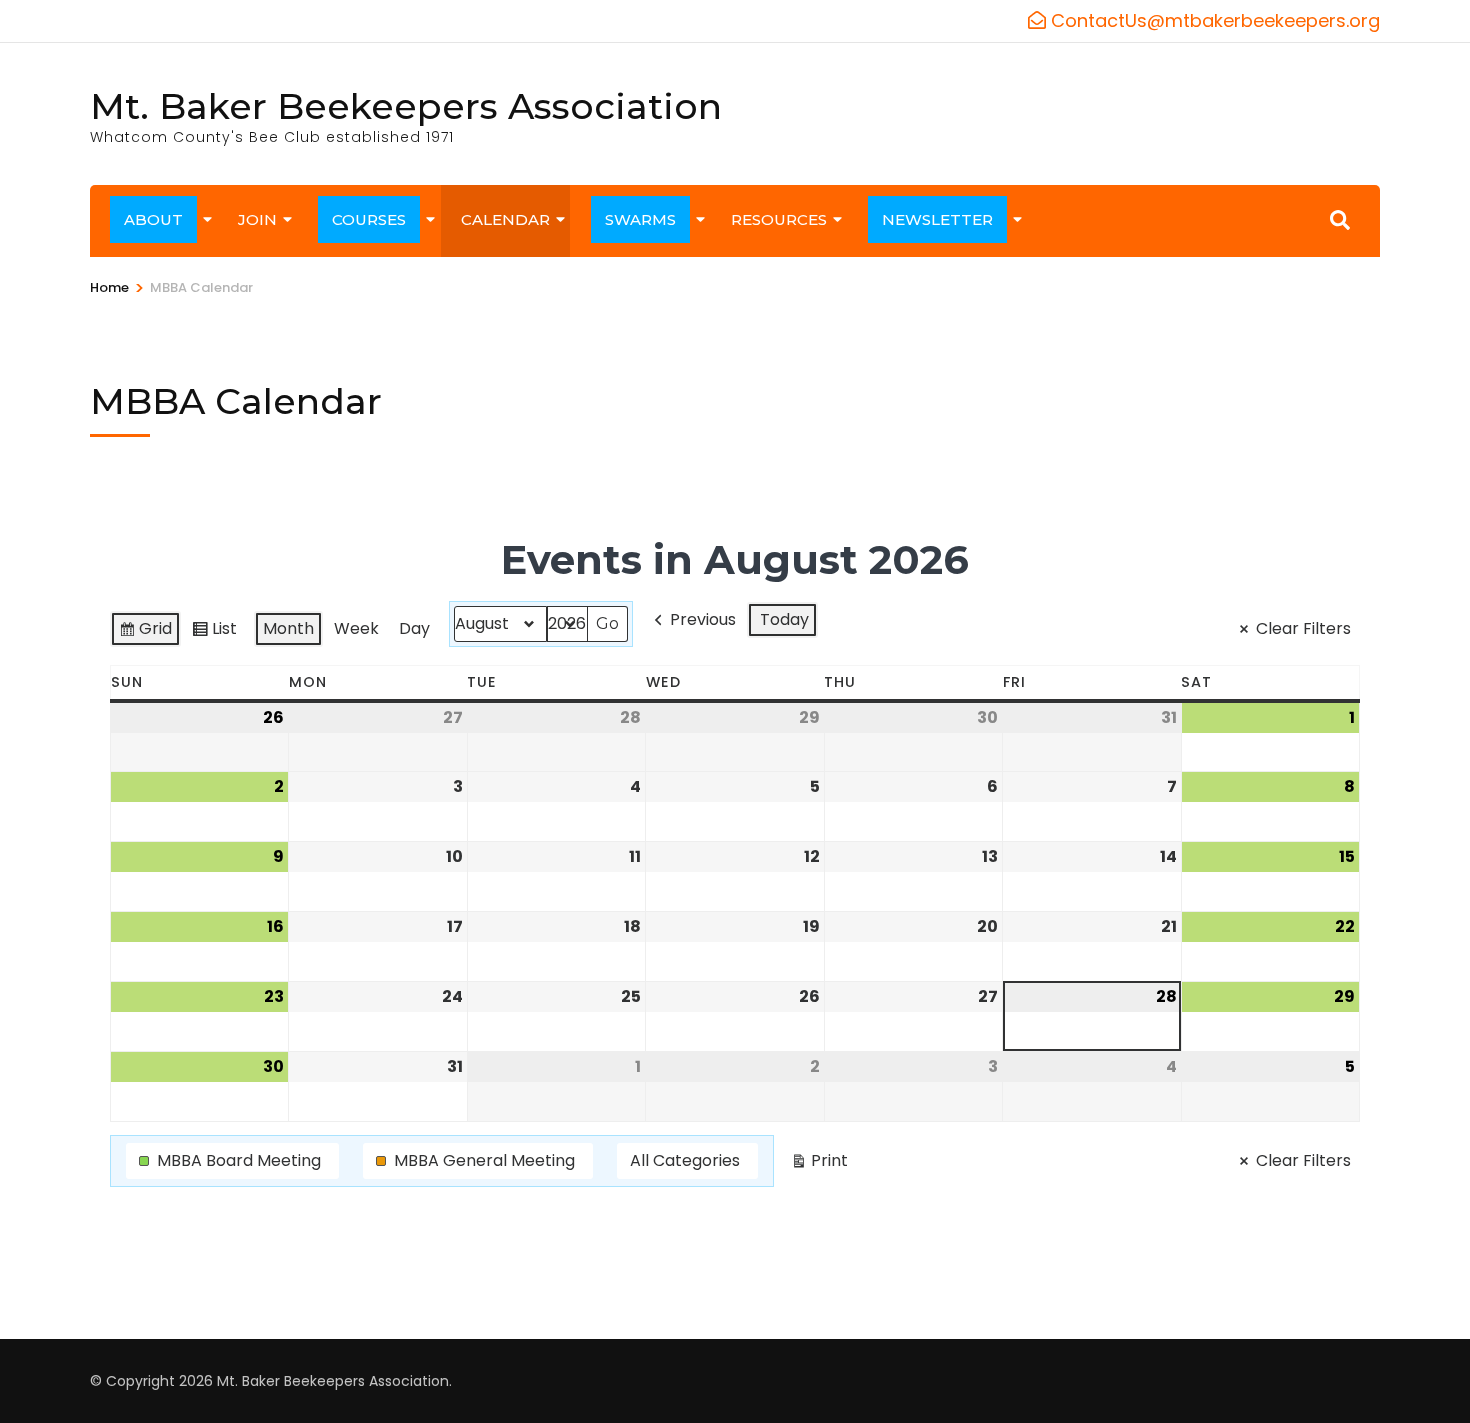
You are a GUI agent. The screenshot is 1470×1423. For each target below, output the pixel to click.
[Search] (1340, 220)
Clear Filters (1303, 628)
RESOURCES (779, 219)
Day (414, 628)
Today (784, 619)
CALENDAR (505, 219)
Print (819, 1164)
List (214, 632)
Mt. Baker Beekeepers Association (406, 106)
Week (356, 628)
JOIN (257, 219)
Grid (145, 632)
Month (288, 628)
